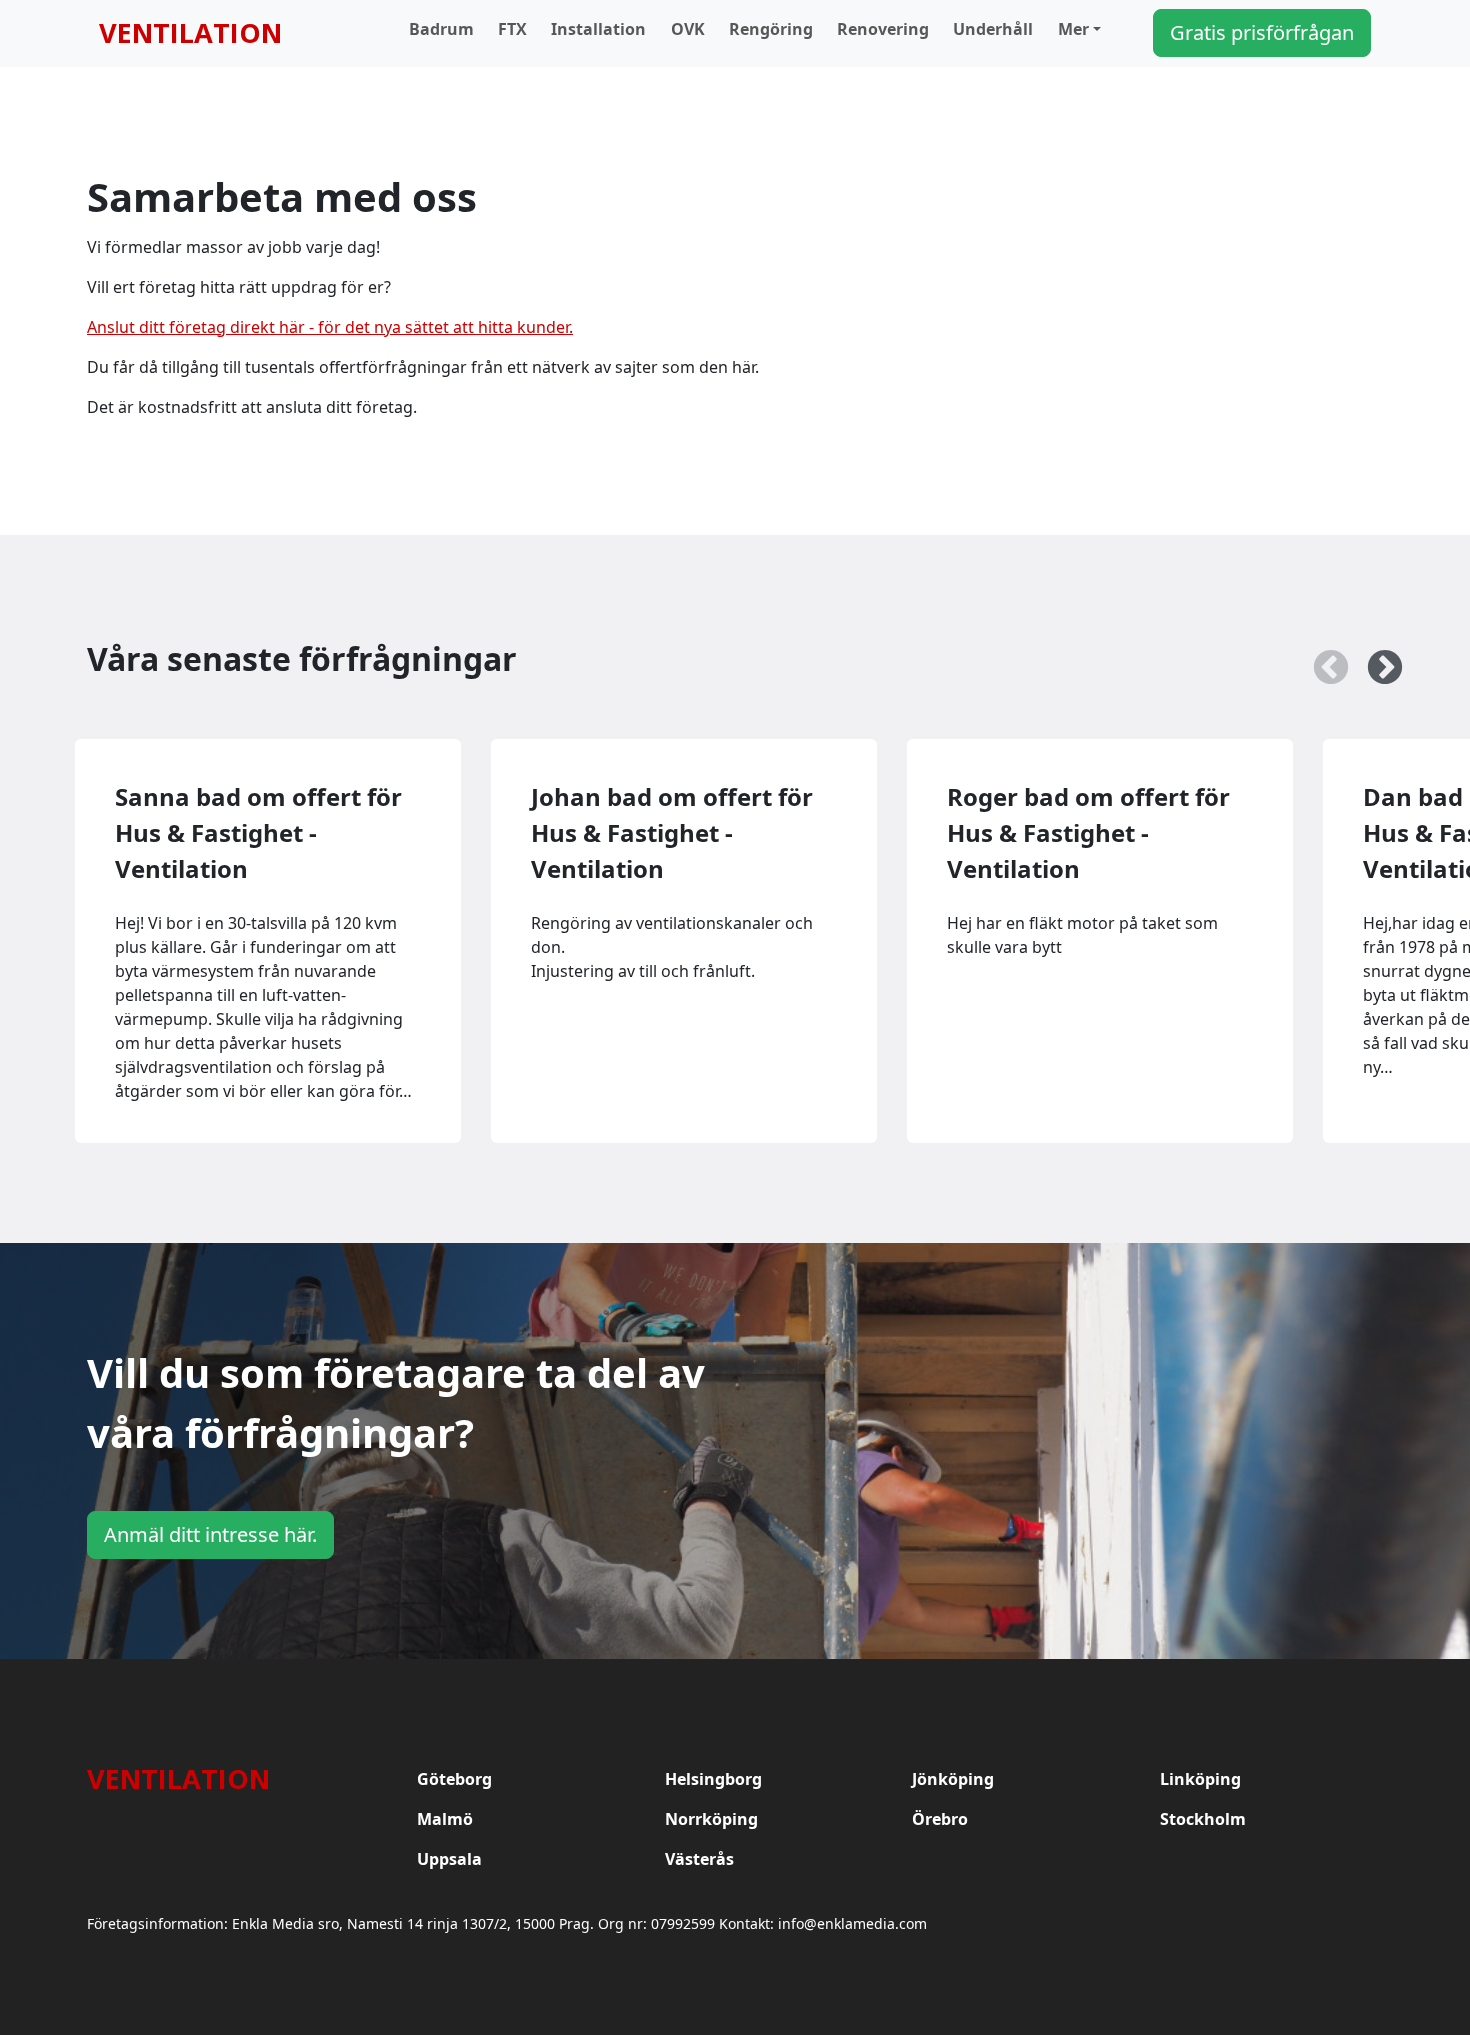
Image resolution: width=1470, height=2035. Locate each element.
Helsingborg (713, 1779)
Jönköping (953, 1779)
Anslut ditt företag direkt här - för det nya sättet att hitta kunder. (330, 327)
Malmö (445, 1819)
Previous (1321, 659)
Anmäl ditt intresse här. (210, 1534)
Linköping (1200, 1779)
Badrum (441, 29)
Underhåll (993, 29)
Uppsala (449, 1859)
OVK (688, 29)
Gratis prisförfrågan (1262, 32)
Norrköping (711, 1819)
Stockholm (1203, 1819)
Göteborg (454, 1779)
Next (1375, 659)
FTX (512, 29)
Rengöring (771, 29)
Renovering (883, 29)
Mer (1073, 29)
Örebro (940, 1819)
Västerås (699, 1859)
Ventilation (190, 32)
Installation (598, 29)
